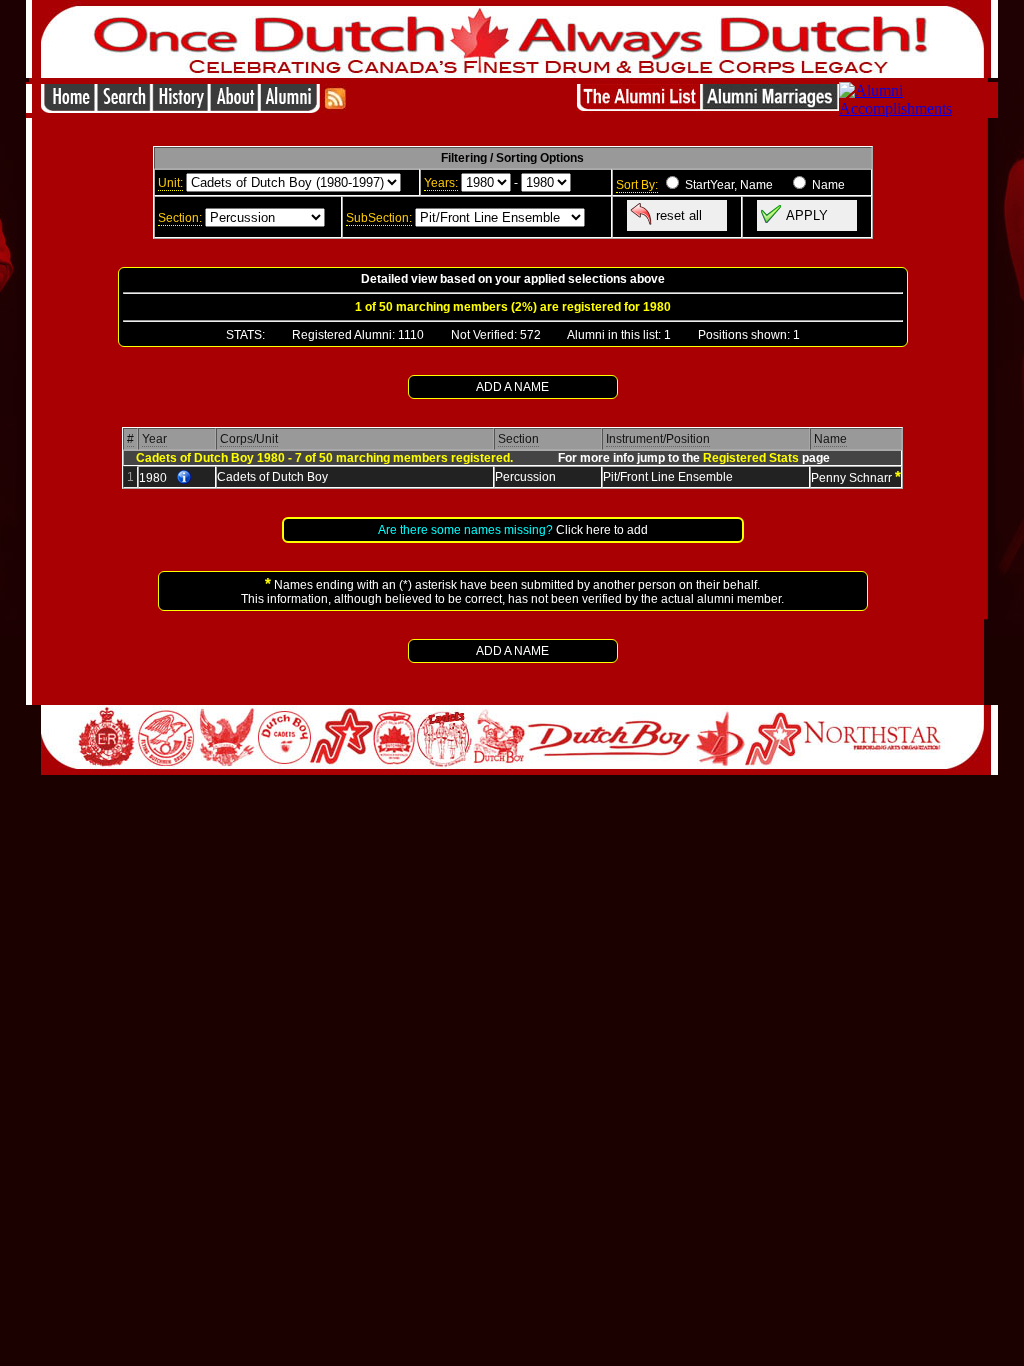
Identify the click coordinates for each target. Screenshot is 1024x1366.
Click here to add (602, 530)
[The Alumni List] (639, 107)
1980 (153, 478)
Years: (441, 183)
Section (518, 439)
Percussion (525, 477)
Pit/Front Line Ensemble (668, 477)
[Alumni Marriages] (770, 107)
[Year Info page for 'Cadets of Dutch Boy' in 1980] (184, 478)
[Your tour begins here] (123, 107)
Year (154, 439)
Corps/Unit (249, 439)
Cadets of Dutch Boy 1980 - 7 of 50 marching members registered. (324, 458)
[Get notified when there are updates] (334, 107)
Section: (180, 218)
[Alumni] (291, 107)
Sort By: (637, 185)
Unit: (170, 183)
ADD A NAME (512, 387)
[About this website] (234, 107)
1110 (411, 335)
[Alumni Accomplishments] (911, 108)
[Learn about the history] (180, 107)
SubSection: (379, 218)
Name (830, 439)
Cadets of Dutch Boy (272, 477)
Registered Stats (751, 458)
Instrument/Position (658, 439)
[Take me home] (68, 107)
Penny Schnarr (851, 478)
